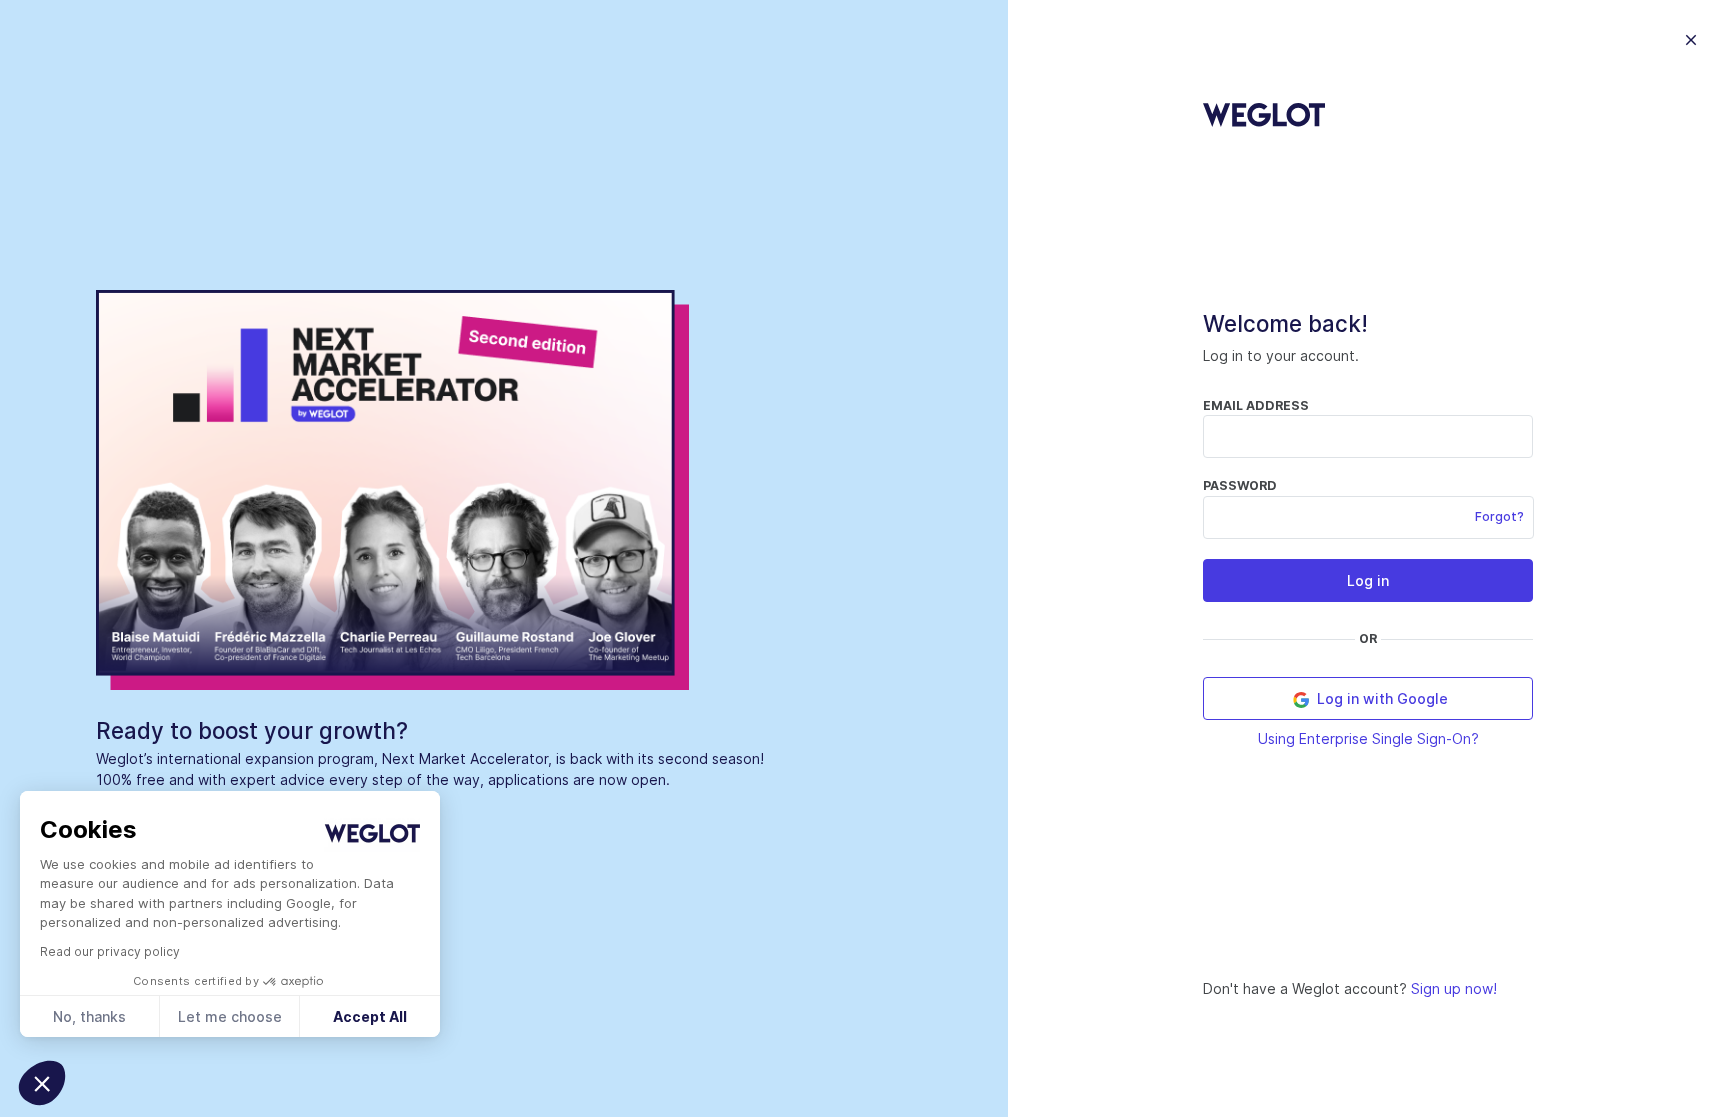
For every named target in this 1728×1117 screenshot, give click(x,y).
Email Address (1256, 405)
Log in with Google (1380, 698)
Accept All (370, 1016)
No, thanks (89, 1016)
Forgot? (1499, 516)
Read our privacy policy (110, 951)
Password (1240, 485)
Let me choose (230, 1016)
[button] (42, 1083)
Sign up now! (1454, 988)
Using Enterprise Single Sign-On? (1368, 738)
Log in (1368, 580)
